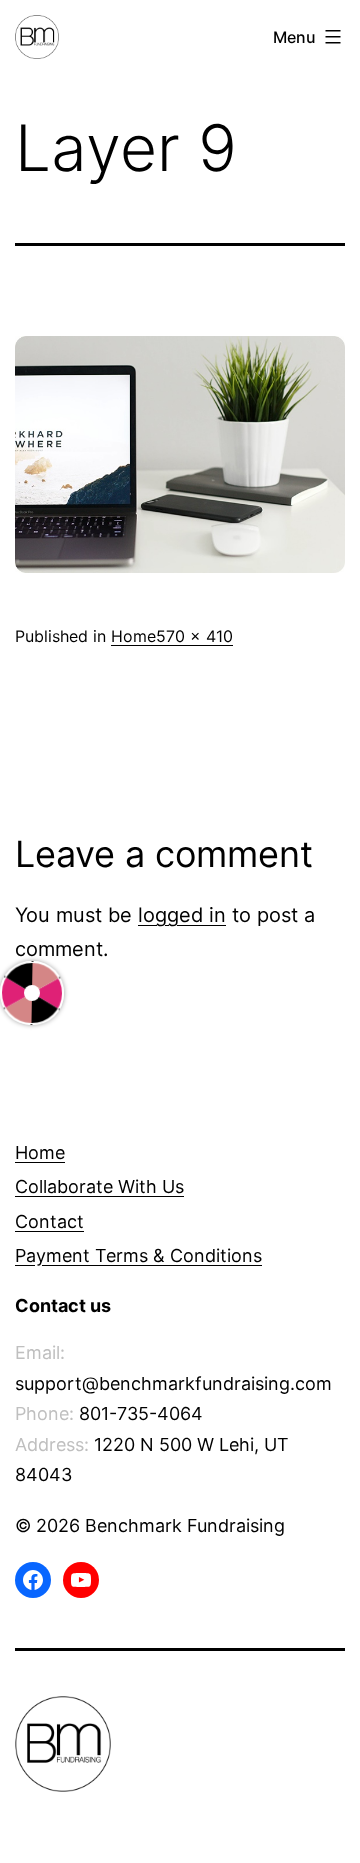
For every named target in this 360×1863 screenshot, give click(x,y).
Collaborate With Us (99, 1186)
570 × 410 (194, 636)
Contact (49, 1221)
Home (133, 636)
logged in (182, 915)
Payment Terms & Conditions (138, 1255)
